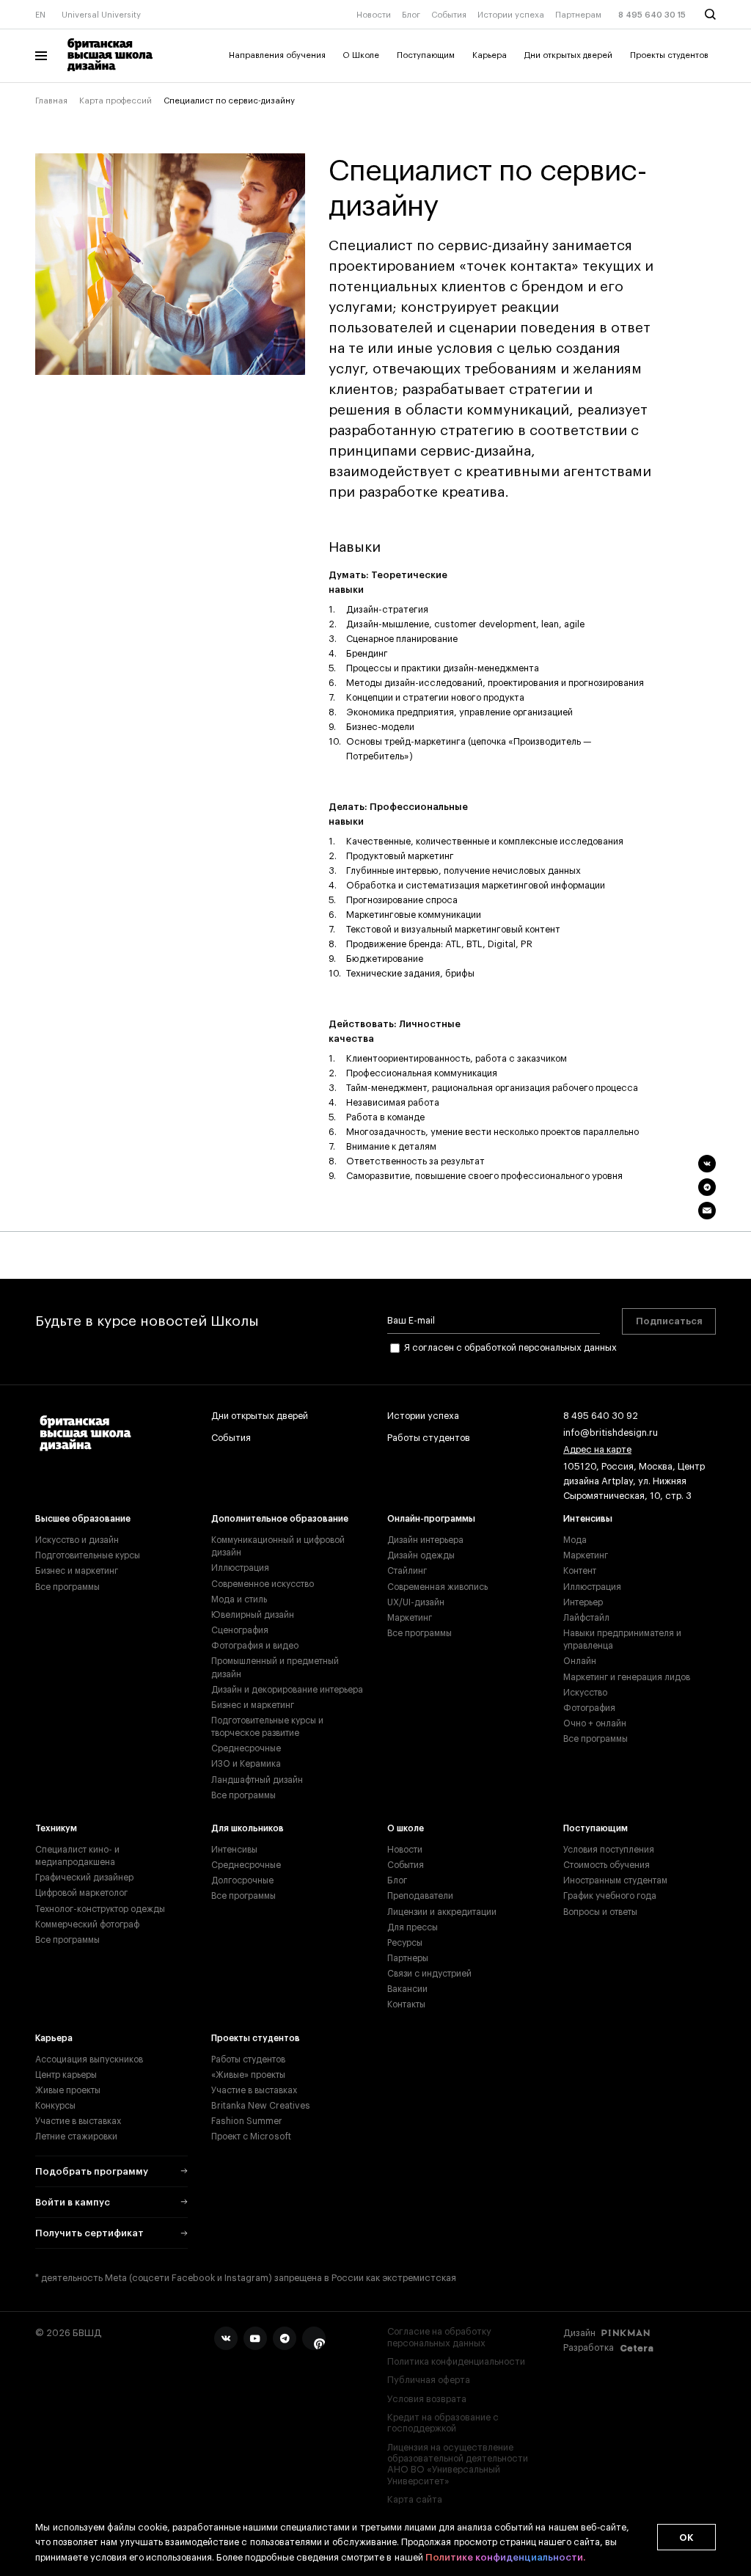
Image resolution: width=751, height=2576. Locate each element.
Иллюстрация (240, 1568)
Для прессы (413, 1927)
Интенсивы (588, 1519)
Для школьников (248, 1828)
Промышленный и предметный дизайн (275, 1667)
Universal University (101, 15)
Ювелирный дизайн (253, 1615)
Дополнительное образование (280, 1519)
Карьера (490, 55)
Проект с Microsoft (251, 2137)
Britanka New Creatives (261, 2106)
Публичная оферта (429, 2380)
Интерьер (583, 1602)
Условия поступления (609, 1850)
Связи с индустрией (429, 1974)
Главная (51, 101)
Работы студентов (429, 1438)
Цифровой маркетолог (81, 1893)
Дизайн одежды (421, 1555)
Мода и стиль (239, 1599)
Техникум (56, 1828)
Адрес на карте (597, 1450)
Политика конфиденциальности (456, 2362)
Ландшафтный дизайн (257, 1780)
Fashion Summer (247, 2121)
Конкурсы (55, 2106)
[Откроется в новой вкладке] (226, 2338)
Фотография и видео (255, 1646)
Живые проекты (68, 2090)
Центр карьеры (66, 2075)
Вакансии (407, 1989)
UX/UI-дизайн (416, 1602)
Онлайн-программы (431, 1519)
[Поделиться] (707, 1164)
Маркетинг (410, 1618)
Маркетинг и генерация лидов (627, 1677)
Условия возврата (427, 2399)
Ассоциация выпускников (89, 2059)
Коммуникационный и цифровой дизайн (278, 1546)
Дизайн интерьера (425, 1540)
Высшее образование (83, 1519)
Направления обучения (277, 55)
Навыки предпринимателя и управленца (622, 1639)
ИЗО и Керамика (246, 1764)
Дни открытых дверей (568, 55)
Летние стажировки (76, 2137)
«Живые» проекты (248, 2075)
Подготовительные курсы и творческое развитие (267, 1727)
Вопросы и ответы (600, 1912)
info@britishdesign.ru (611, 1433)
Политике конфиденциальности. (505, 2557)
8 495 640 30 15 (652, 15)
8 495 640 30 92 (601, 1416)
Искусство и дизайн (77, 1540)
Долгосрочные (242, 1880)
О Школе (361, 55)
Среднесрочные (246, 1748)
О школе (406, 1828)
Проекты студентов (669, 55)
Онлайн (580, 1661)
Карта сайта (415, 2500)
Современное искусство (263, 1584)
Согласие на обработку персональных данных (439, 2337)
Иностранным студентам (615, 1880)
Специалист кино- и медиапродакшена (77, 1856)
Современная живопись (437, 1587)
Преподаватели (420, 1896)
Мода (575, 1540)
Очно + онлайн (595, 1723)
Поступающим (426, 55)
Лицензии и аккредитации (442, 1912)
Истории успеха (511, 15)
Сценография (240, 1630)
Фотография (589, 1708)
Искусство (585, 1693)
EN (40, 15)
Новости (374, 15)
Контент (580, 1571)
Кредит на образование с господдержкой (443, 2423)
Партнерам (578, 15)
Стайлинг (407, 1571)
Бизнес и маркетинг (77, 1571)
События (449, 15)
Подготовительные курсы (88, 1555)
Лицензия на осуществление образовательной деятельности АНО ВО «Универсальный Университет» (458, 2464)
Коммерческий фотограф (87, 1924)
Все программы (67, 1587)
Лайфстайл (586, 1618)
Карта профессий (116, 101)
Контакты (406, 2004)
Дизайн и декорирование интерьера (287, 1690)
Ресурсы (405, 1943)
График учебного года (610, 1896)
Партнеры (408, 1958)
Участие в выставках (78, 2121)
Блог (411, 15)
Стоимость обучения (607, 1865)
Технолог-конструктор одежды (100, 1909)
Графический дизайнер (84, 1878)
